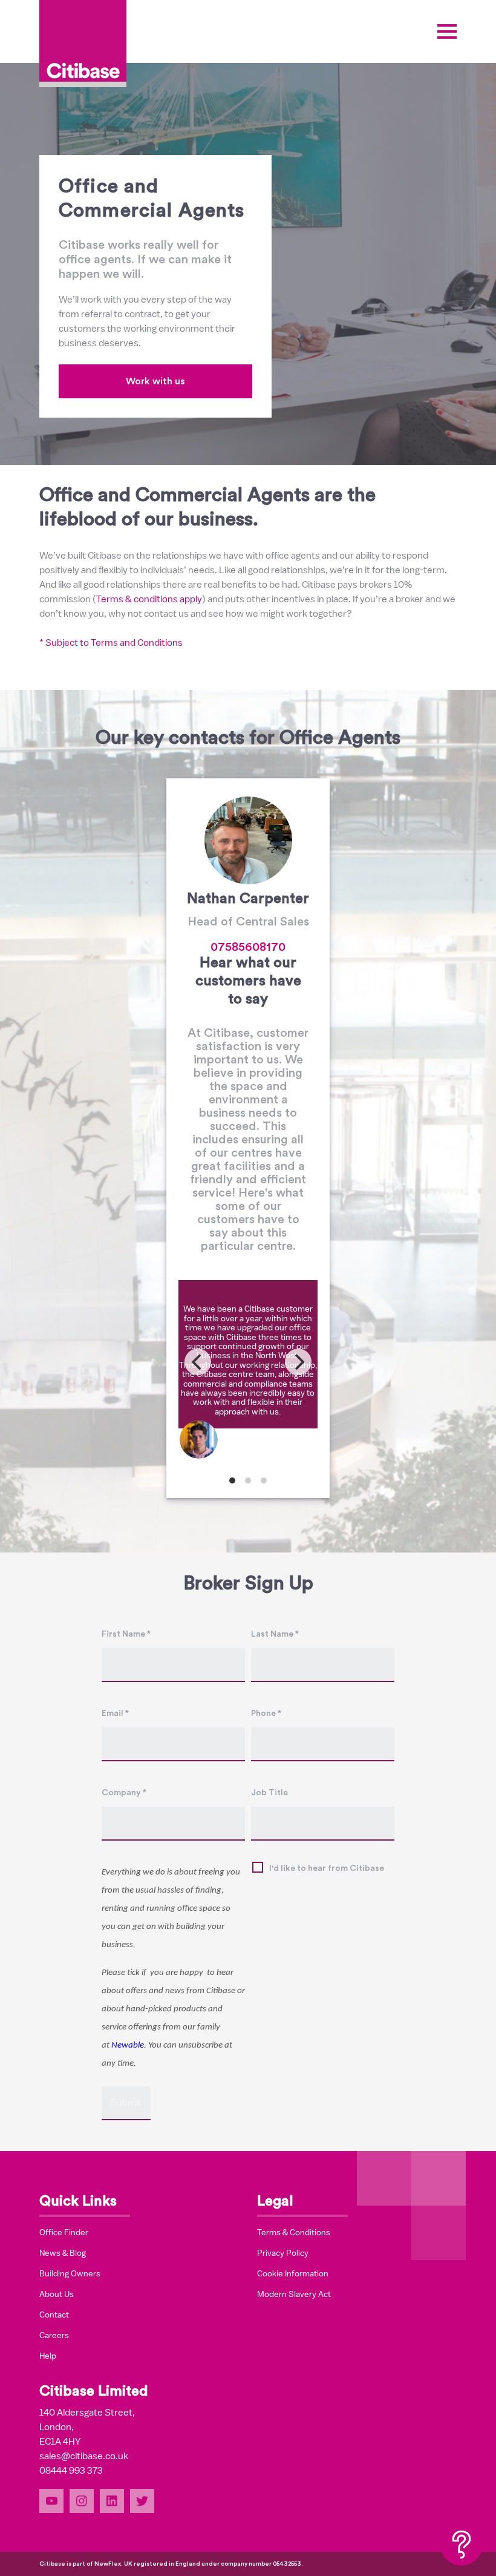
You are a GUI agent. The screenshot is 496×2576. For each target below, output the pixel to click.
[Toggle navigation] (447, 31)
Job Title (269, 1793)
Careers (54, 2335)
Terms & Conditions (294, 2232)
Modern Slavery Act (294, 2294)
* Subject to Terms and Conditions (111, 643)
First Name (126, 1634)
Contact (54, 2315)
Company (124, 1793)
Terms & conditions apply (149, 599)
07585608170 (248, 947)
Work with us (155, 381)
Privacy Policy (283, 2253)
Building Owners (70, 2273)
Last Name (275, 1634)
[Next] (298, 1362)
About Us (57, 2294)
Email (115, 1713)
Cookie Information (293, 2273)
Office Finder (64, 2232)
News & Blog (63, 2253)
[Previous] (198, 1362)
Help (48, 2356)
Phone (266, 1713)
